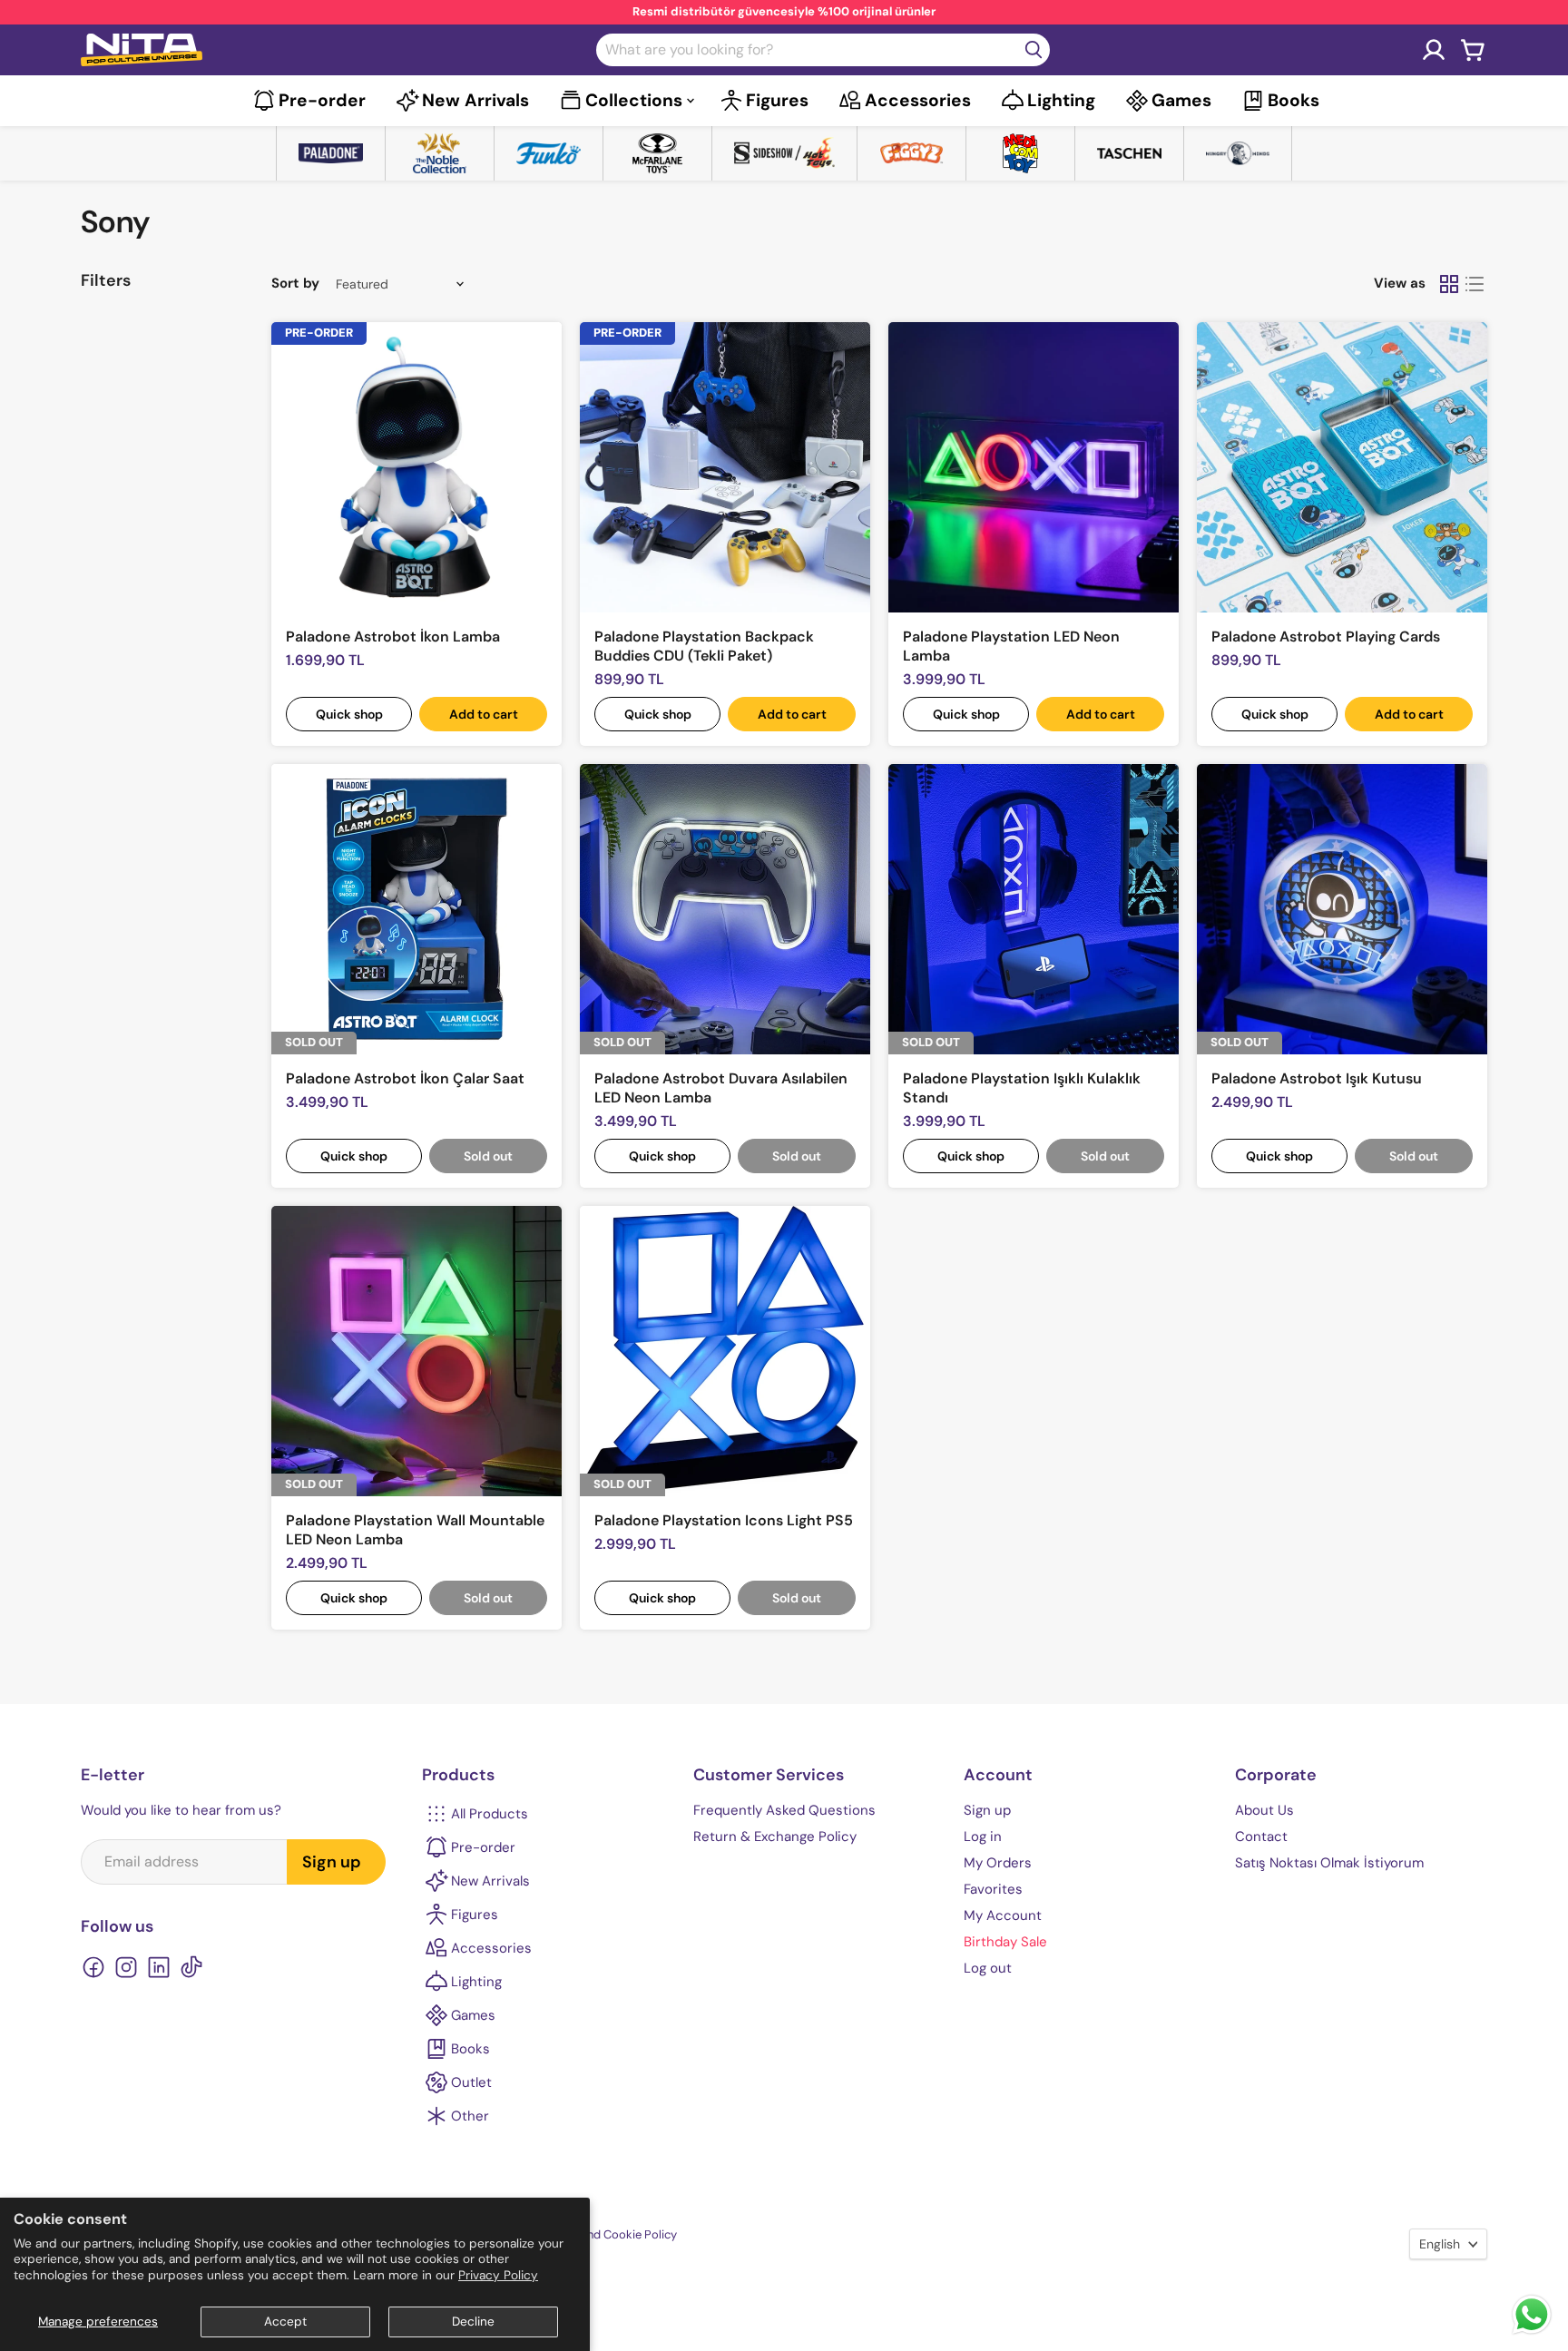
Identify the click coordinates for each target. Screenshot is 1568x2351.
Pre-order (322, 100)
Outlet (471, 2082)
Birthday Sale (1005, 1942)
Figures (777, 100)
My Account (1003, 1915)
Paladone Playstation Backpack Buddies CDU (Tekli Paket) (704, 646)
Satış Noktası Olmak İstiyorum (1329, 1863)
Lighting (1061, 100)
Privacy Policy (498, 2275)
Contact (1261, 1837)
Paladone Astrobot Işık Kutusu (1317, 1078)
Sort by (295, 284)
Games (1181, 100)
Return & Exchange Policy (775, 1837)
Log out (988, 1968)
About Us (1264, 1810)
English (1440, 2244)
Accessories (918, 100)
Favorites (993, 1889)
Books (1294, 100)
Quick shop (349, 714)
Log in (983, 1837)
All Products (490, 1814)
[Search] (1034, 50)
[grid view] (1449, 284)
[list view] (1475, 284)
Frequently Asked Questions (784, 1810)
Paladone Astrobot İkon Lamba (393, 637)
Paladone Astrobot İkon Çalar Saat (405, 1078)
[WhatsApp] (1532, 2332)
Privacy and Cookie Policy (608, 2234)
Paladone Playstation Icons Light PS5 (724, 1520)
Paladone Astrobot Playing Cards (1326, 637)
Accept (285, 2322)
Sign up (332, 1862)
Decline (473, 2322)
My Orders (998, 1863)
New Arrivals (475, 100)
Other (470, 2116)
